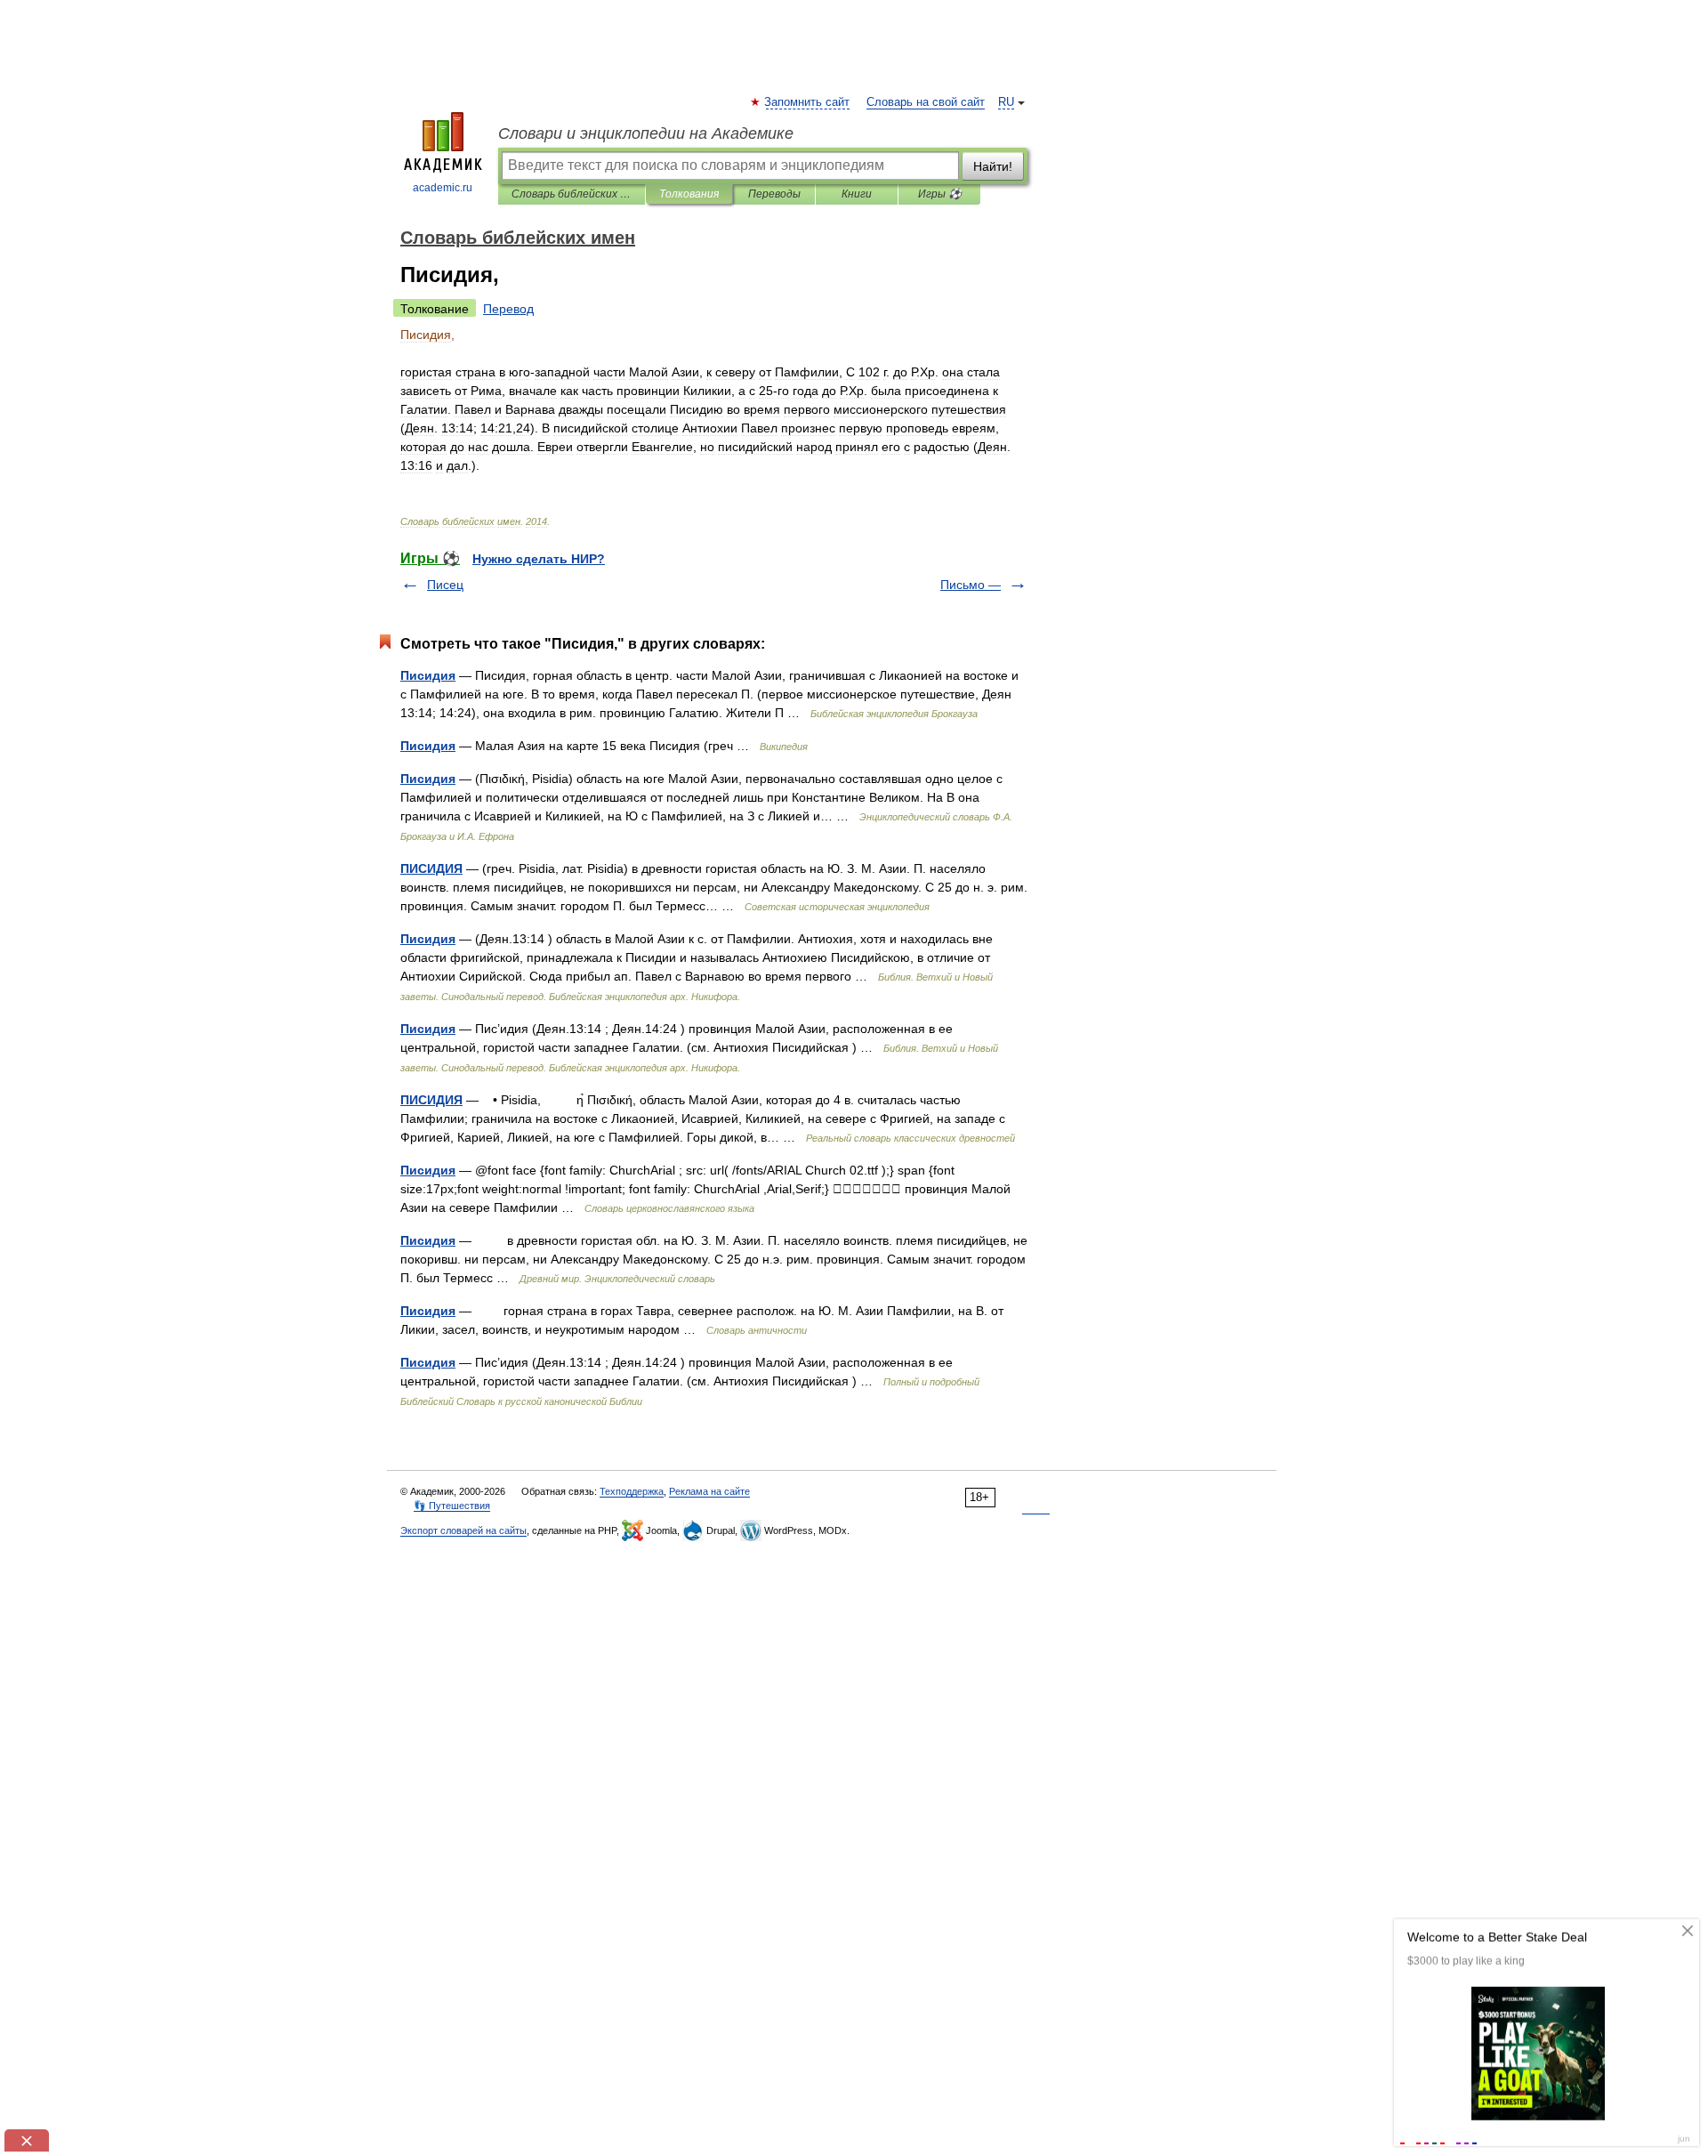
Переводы (774, 194)
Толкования (689, 194)
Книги (857, 194)
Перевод (508, 309)
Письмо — (971, 585)
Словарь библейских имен (572, 194)
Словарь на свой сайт (926, 102)
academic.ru (443, 188)
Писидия (428, 675)
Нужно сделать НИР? (539, 559)
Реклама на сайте (709, 1491)
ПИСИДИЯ (431, 868)
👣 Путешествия (452, 1506)
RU (1006, 102)
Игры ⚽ (940, 194)
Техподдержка (632, 1491)
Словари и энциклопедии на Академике (646, 133)
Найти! (993, 166)
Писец (445, 585)
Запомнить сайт (808, 102)
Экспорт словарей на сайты (463, 1530)
